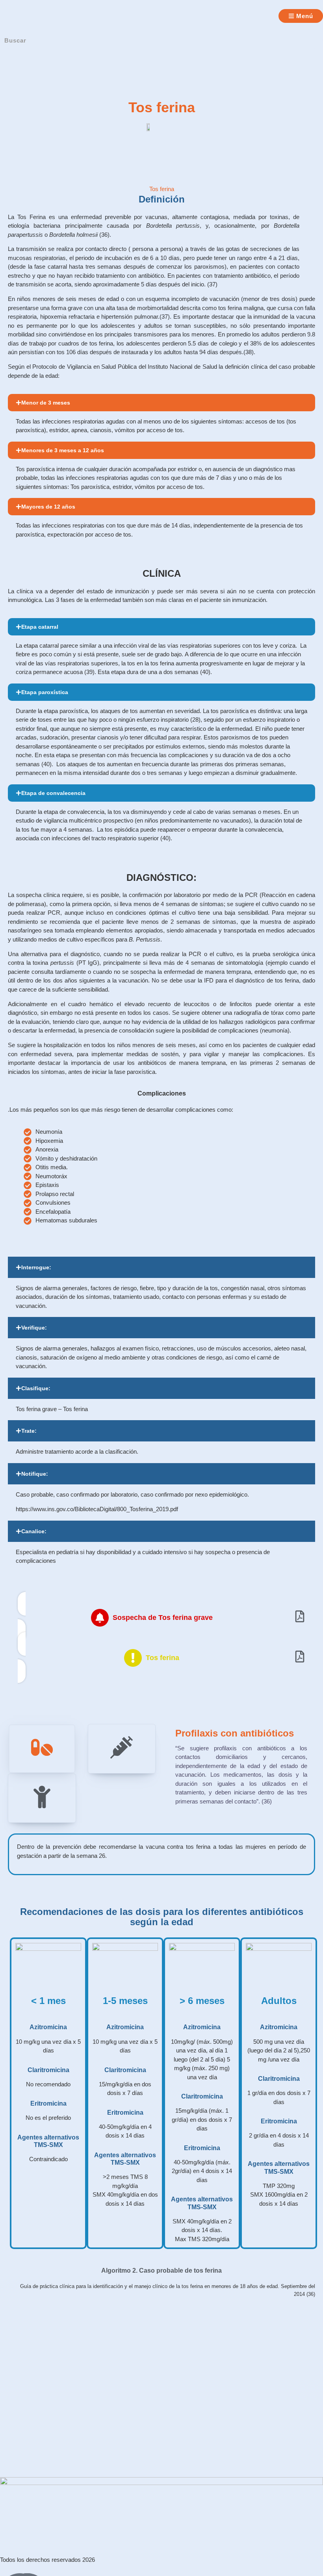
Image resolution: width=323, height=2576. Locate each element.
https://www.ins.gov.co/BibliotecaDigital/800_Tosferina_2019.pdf (97, 1509)
